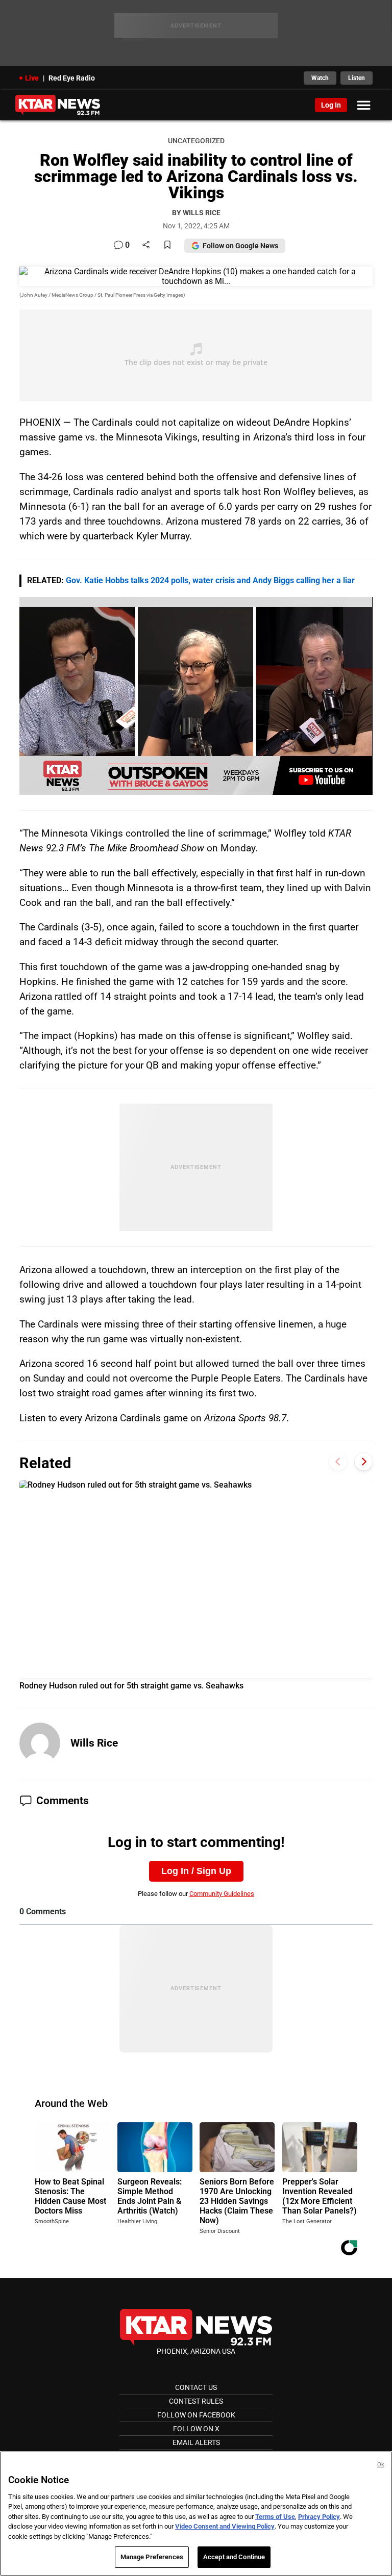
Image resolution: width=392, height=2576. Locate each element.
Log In (331, 105)
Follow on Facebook (196, 2415)
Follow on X (196, 2429)
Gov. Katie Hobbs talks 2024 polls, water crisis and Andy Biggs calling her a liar (210, 580)
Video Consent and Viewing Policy (225, 2526)
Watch (320, 78)
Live (32, 78)
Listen (357, 78)
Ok (381, 2465)
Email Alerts (196, 2442)
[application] (196, 696)
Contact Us (196, 2387)
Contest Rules (196, 2401)
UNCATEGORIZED (196, 141)
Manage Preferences (152, 2557)
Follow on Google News (240, 246)
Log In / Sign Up (196, 1871)
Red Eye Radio (72, 78)
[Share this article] (146, 245)
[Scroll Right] (364, 1462)
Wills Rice (94, 1743)
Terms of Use (275, 2517)
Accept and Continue (234, 2557)
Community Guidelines (222, 1894)
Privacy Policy (319, 2517)
